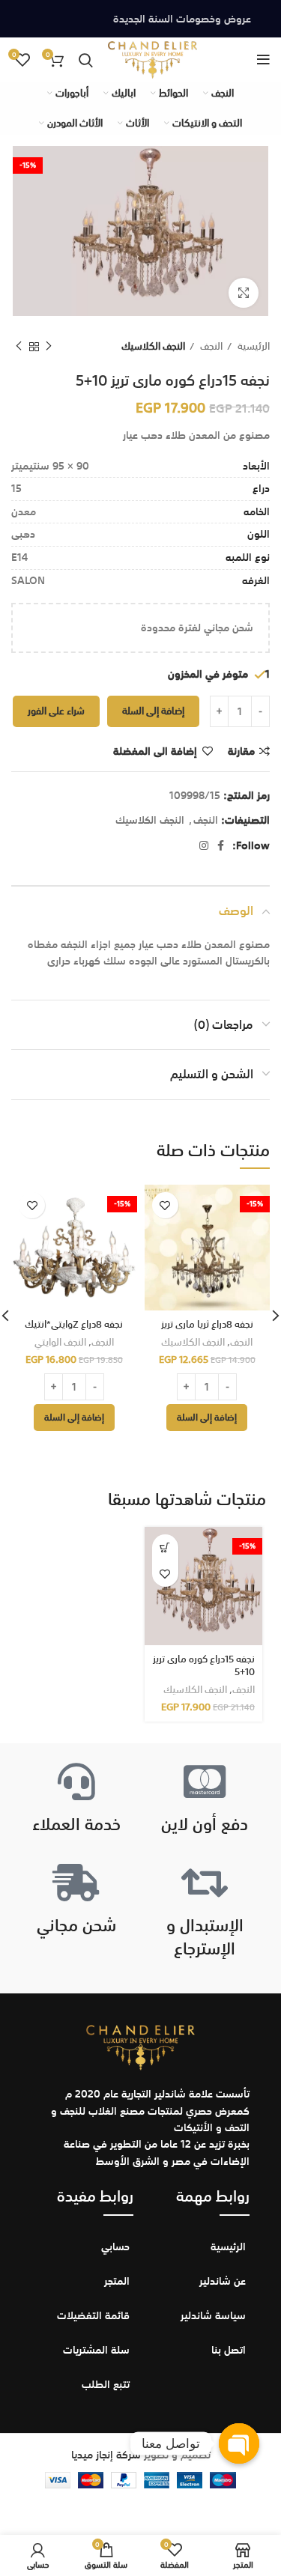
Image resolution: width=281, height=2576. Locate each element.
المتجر (117, 2281)
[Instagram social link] (204, 845)
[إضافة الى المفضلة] (165, 1205)
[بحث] (86, 60)
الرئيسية (253, 346)
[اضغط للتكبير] (244, 293)
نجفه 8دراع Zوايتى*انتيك (74, 1324)
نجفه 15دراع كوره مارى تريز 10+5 (204, 1666)
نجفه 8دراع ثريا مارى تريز (207, 1324)
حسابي (115, 2247)
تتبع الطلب (106, 2384)
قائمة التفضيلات (93, 2315)
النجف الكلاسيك (153, 346)
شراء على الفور (56, 711)
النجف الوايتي (60, 1343)
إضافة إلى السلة (153, 711)
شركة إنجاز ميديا (106, 2455)
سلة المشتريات (96, 2350)
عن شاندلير (223, 2281)
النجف (210, 346)
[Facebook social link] (221, 845)
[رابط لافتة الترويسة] (140, 19)
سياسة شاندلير (213, 2315)
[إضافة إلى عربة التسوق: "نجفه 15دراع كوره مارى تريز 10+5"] (165, 1547)
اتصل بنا (229, 2350)
